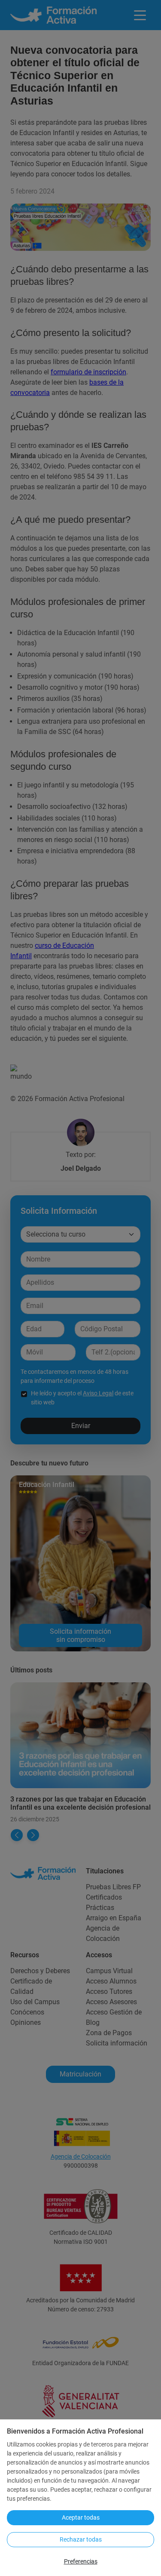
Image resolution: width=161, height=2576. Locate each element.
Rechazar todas (81, 2539)
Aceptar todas (81, 2517)
